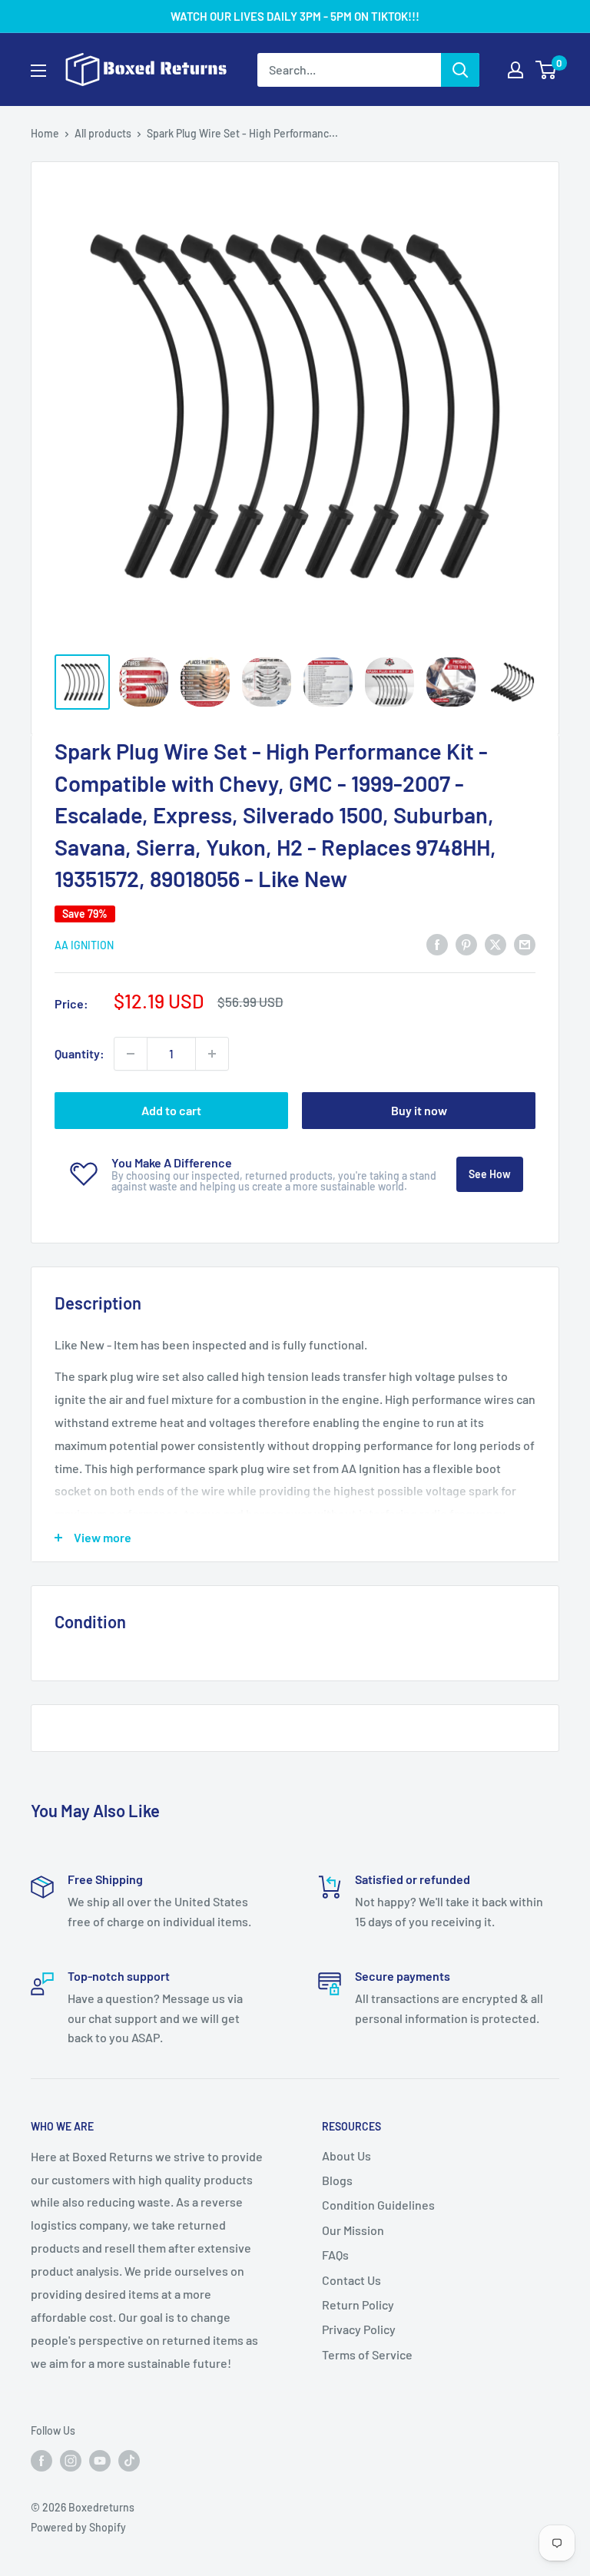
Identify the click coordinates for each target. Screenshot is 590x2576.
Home (45, 133)
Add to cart (171, 1110)
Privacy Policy (359, 2329)
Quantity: (80, 1053)
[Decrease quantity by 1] (131, 1054)
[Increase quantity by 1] (212, 1054)
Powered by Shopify (78, 2527)
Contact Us (351, 2280)
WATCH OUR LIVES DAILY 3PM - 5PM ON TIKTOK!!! (295, 16)
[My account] (515, 70)
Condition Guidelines (378, 2205)
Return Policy (358, 2304)
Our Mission (353, 2230)
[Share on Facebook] (437, 944)
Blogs (337, 2180)
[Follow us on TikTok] (129, 2460)
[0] (547, 70)
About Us (346, 2155)
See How (490, 1174)
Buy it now (419, 1110)
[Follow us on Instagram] (71, 2460)
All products (103, 133)
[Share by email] (525, 944)
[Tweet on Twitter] (496, 944)
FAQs (335, 2255)
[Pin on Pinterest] (466, 944)
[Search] (460, 70)
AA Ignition (84, 945)
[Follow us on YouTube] (100, 2460)
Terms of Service (367, 2354)
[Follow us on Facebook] (41, 2460)
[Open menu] (38, 71)
